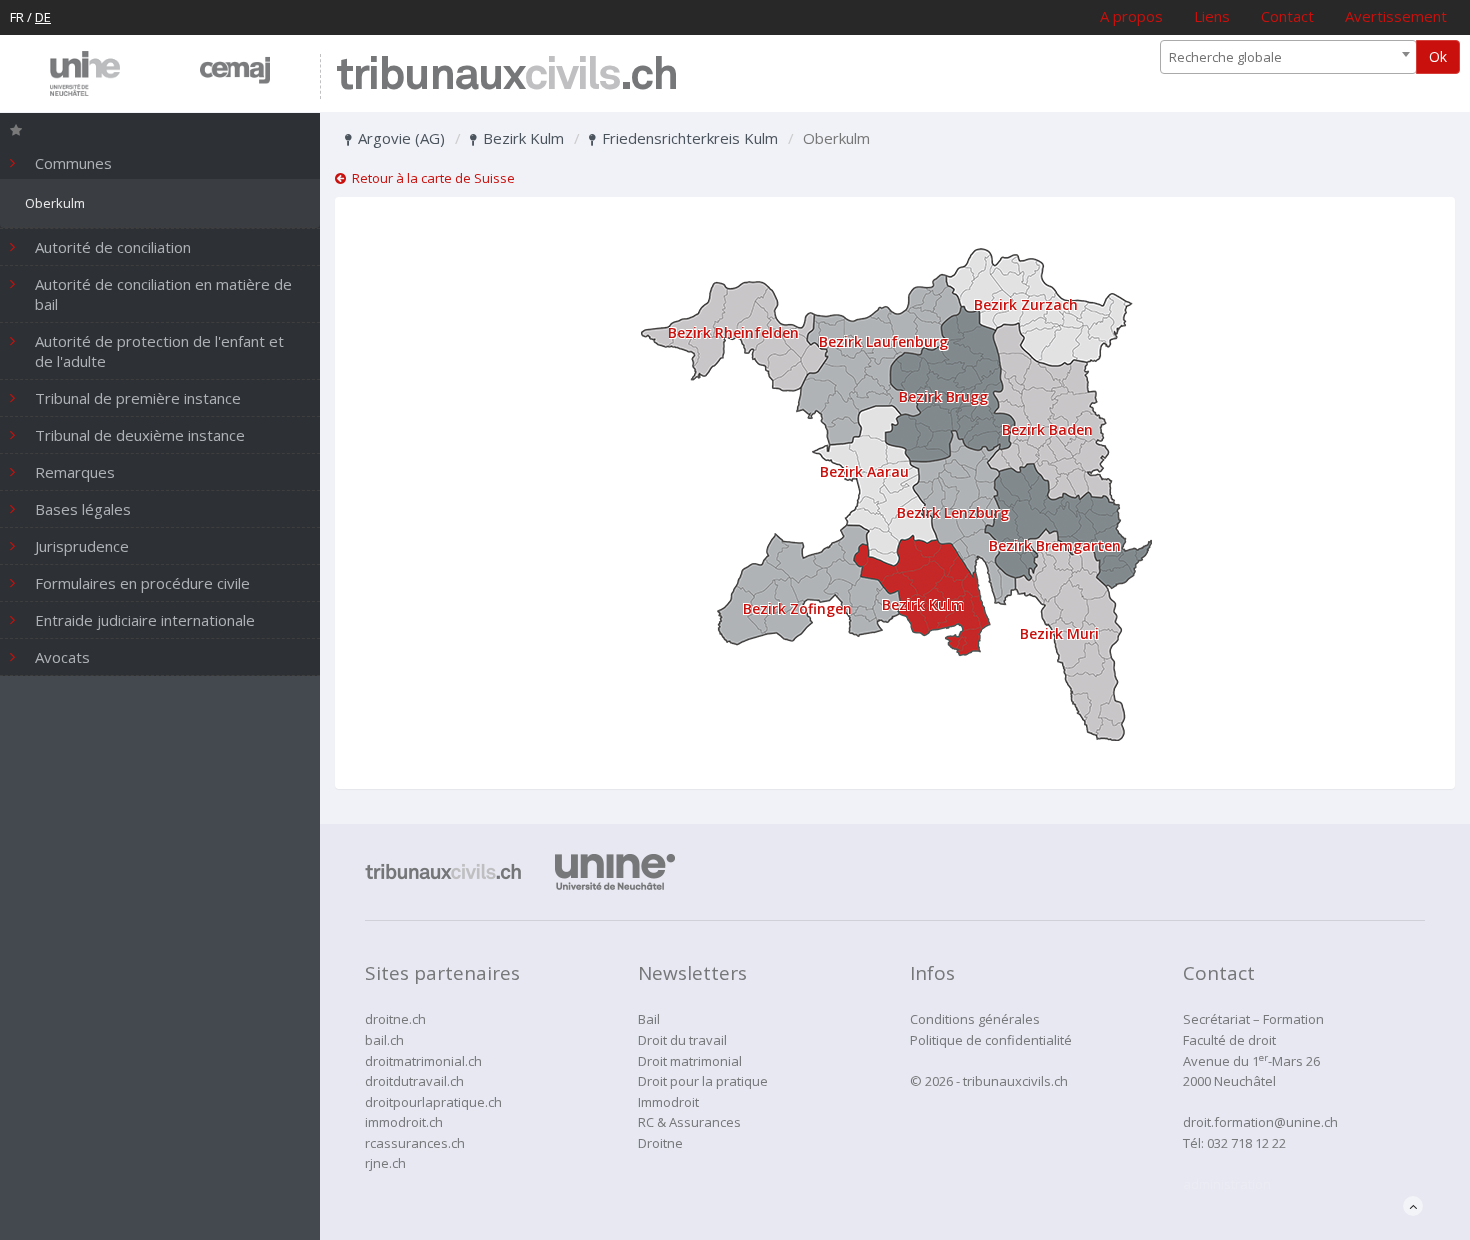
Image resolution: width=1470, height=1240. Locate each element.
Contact (1287, 16)
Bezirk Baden (1047, 429)
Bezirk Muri (1059, 633)
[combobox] (1288, 57)
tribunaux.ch (506, 76)
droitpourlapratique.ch (433, 1102)
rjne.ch (385, 1163)
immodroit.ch (404, 1122)
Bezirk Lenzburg (953, 512)
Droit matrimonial (690, 1061)
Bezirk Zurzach (1026, 304)
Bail (649, 1019)
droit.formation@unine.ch (1260, 1122)
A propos (1131, 16)
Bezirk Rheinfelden (733, 332)
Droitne (660, 1143)
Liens (1212, 16)
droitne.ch (395, 1019)
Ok (1438, 56)
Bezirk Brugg (943, 396)
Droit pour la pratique (703, 1081)
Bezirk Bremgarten (1055, 545)
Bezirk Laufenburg (883, 341)
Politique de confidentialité (991, 1040)
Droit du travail (682, 1040)
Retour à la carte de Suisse (430, 178)
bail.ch (384, 1040)
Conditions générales (975, 1019)
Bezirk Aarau (864, 471)
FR (17, 17)
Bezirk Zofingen (797, 608)
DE (43, 17)
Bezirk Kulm (521, 138)
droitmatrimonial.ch (423, 1061)
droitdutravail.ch (414, 1081)
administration (1227, 1184)
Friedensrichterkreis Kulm (688, 138)
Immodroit (668, 1102)
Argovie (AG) (399, 138)
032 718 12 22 (1246, 1143)
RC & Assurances (689, 1122)
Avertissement (1396, 16)
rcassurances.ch (415, 1143)
